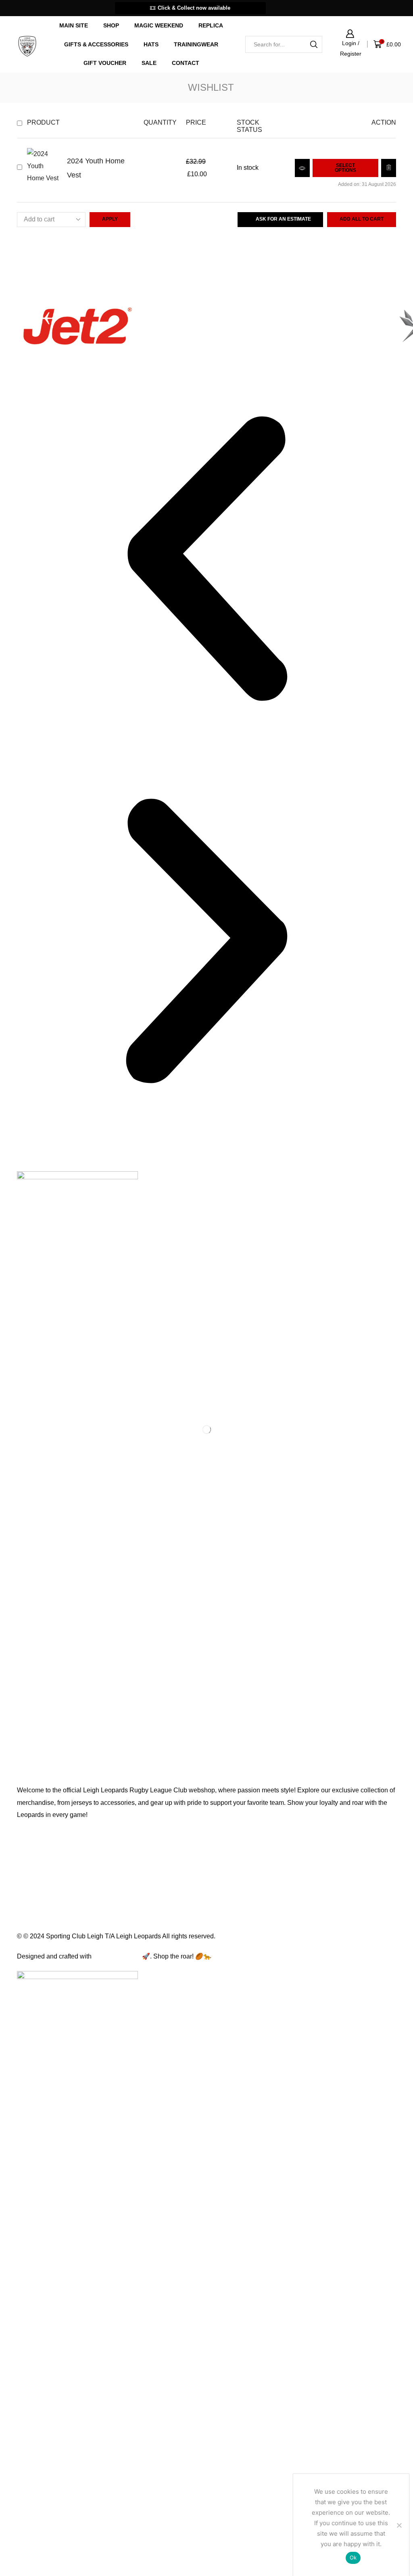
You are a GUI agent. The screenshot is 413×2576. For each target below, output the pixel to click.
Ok (353, 2557)
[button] (206, 560)
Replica (211, 25)
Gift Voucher (105, 63)
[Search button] (314, 44)
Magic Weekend (159, 25)
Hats (151, 44)
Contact (186, 63)
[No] (399, 2525)
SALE (149, 63)
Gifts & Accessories (96, 44)
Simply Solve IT (117, 1956)
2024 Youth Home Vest (96, 168)
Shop (111, 25)
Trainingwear (196, 44)
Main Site (74, 25)
